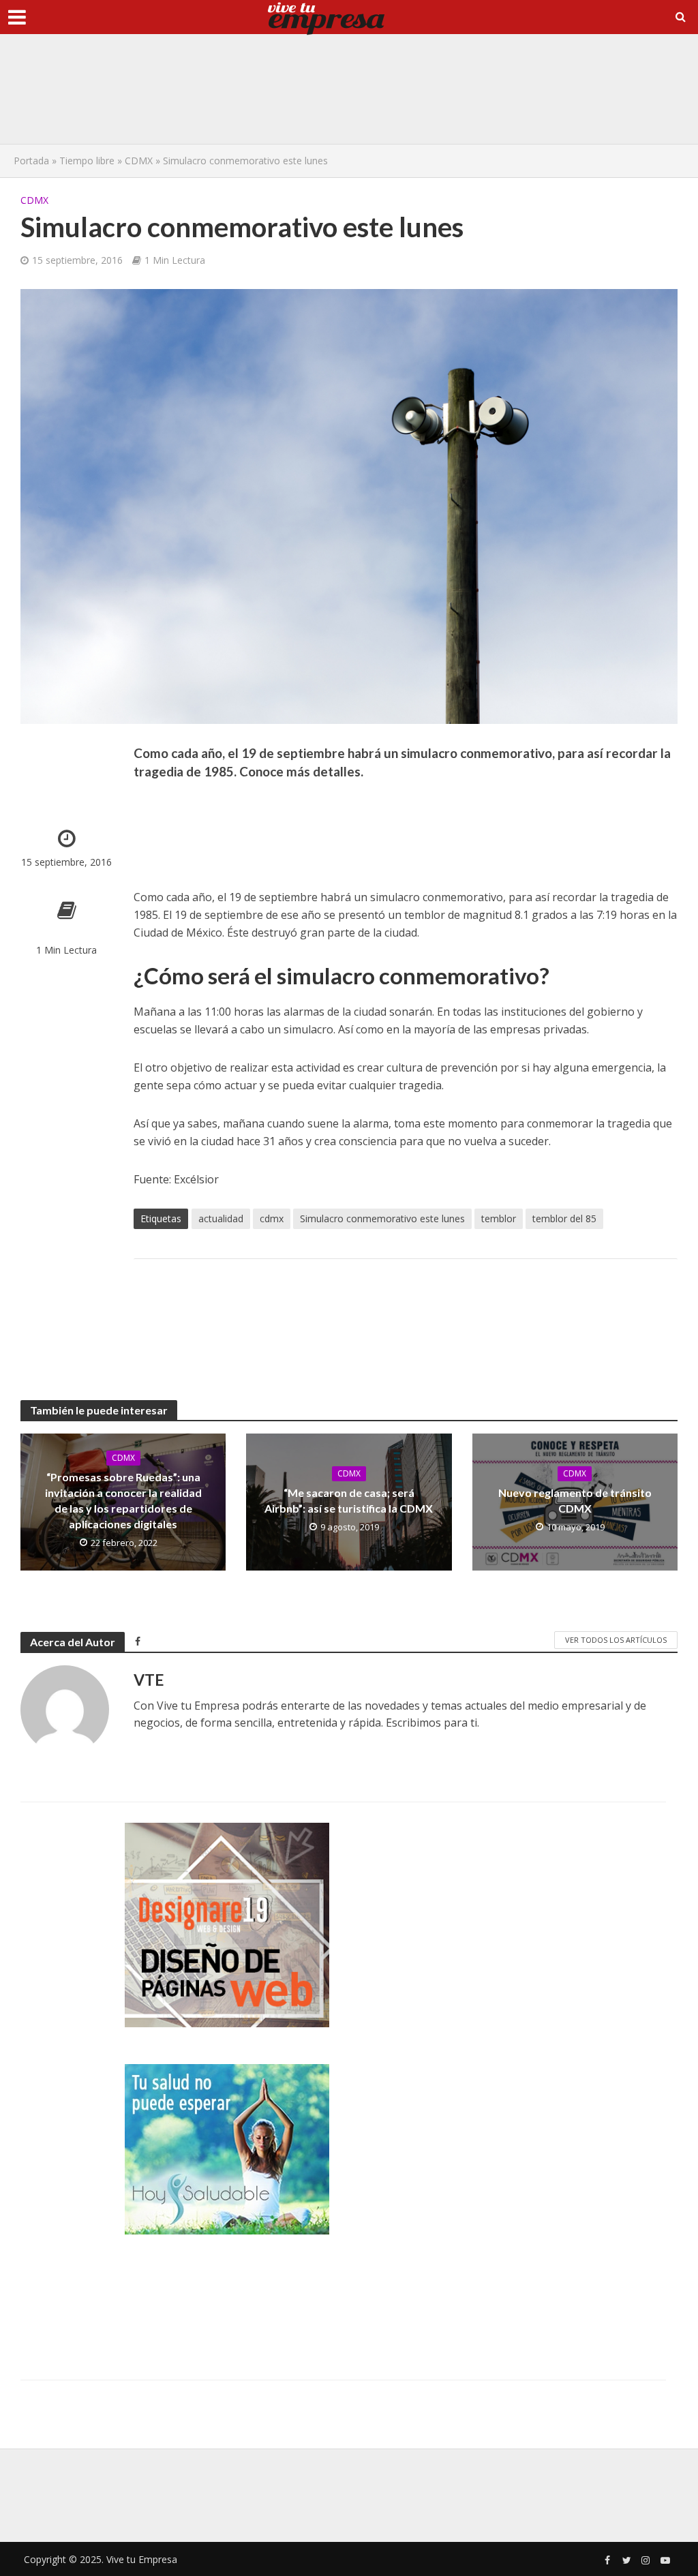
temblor (499, 1218)
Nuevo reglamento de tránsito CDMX (575, 1500)
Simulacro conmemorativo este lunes (382, 1218)
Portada (31, 161)
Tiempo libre (87, 161)
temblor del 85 (564, 1218)
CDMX (139, 161)
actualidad (221, 1218)
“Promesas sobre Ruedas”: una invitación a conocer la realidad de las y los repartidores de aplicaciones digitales (123, 1500)
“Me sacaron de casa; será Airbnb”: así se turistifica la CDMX (349, 1500)
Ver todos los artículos (616, 1640)
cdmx (272, 1218)
